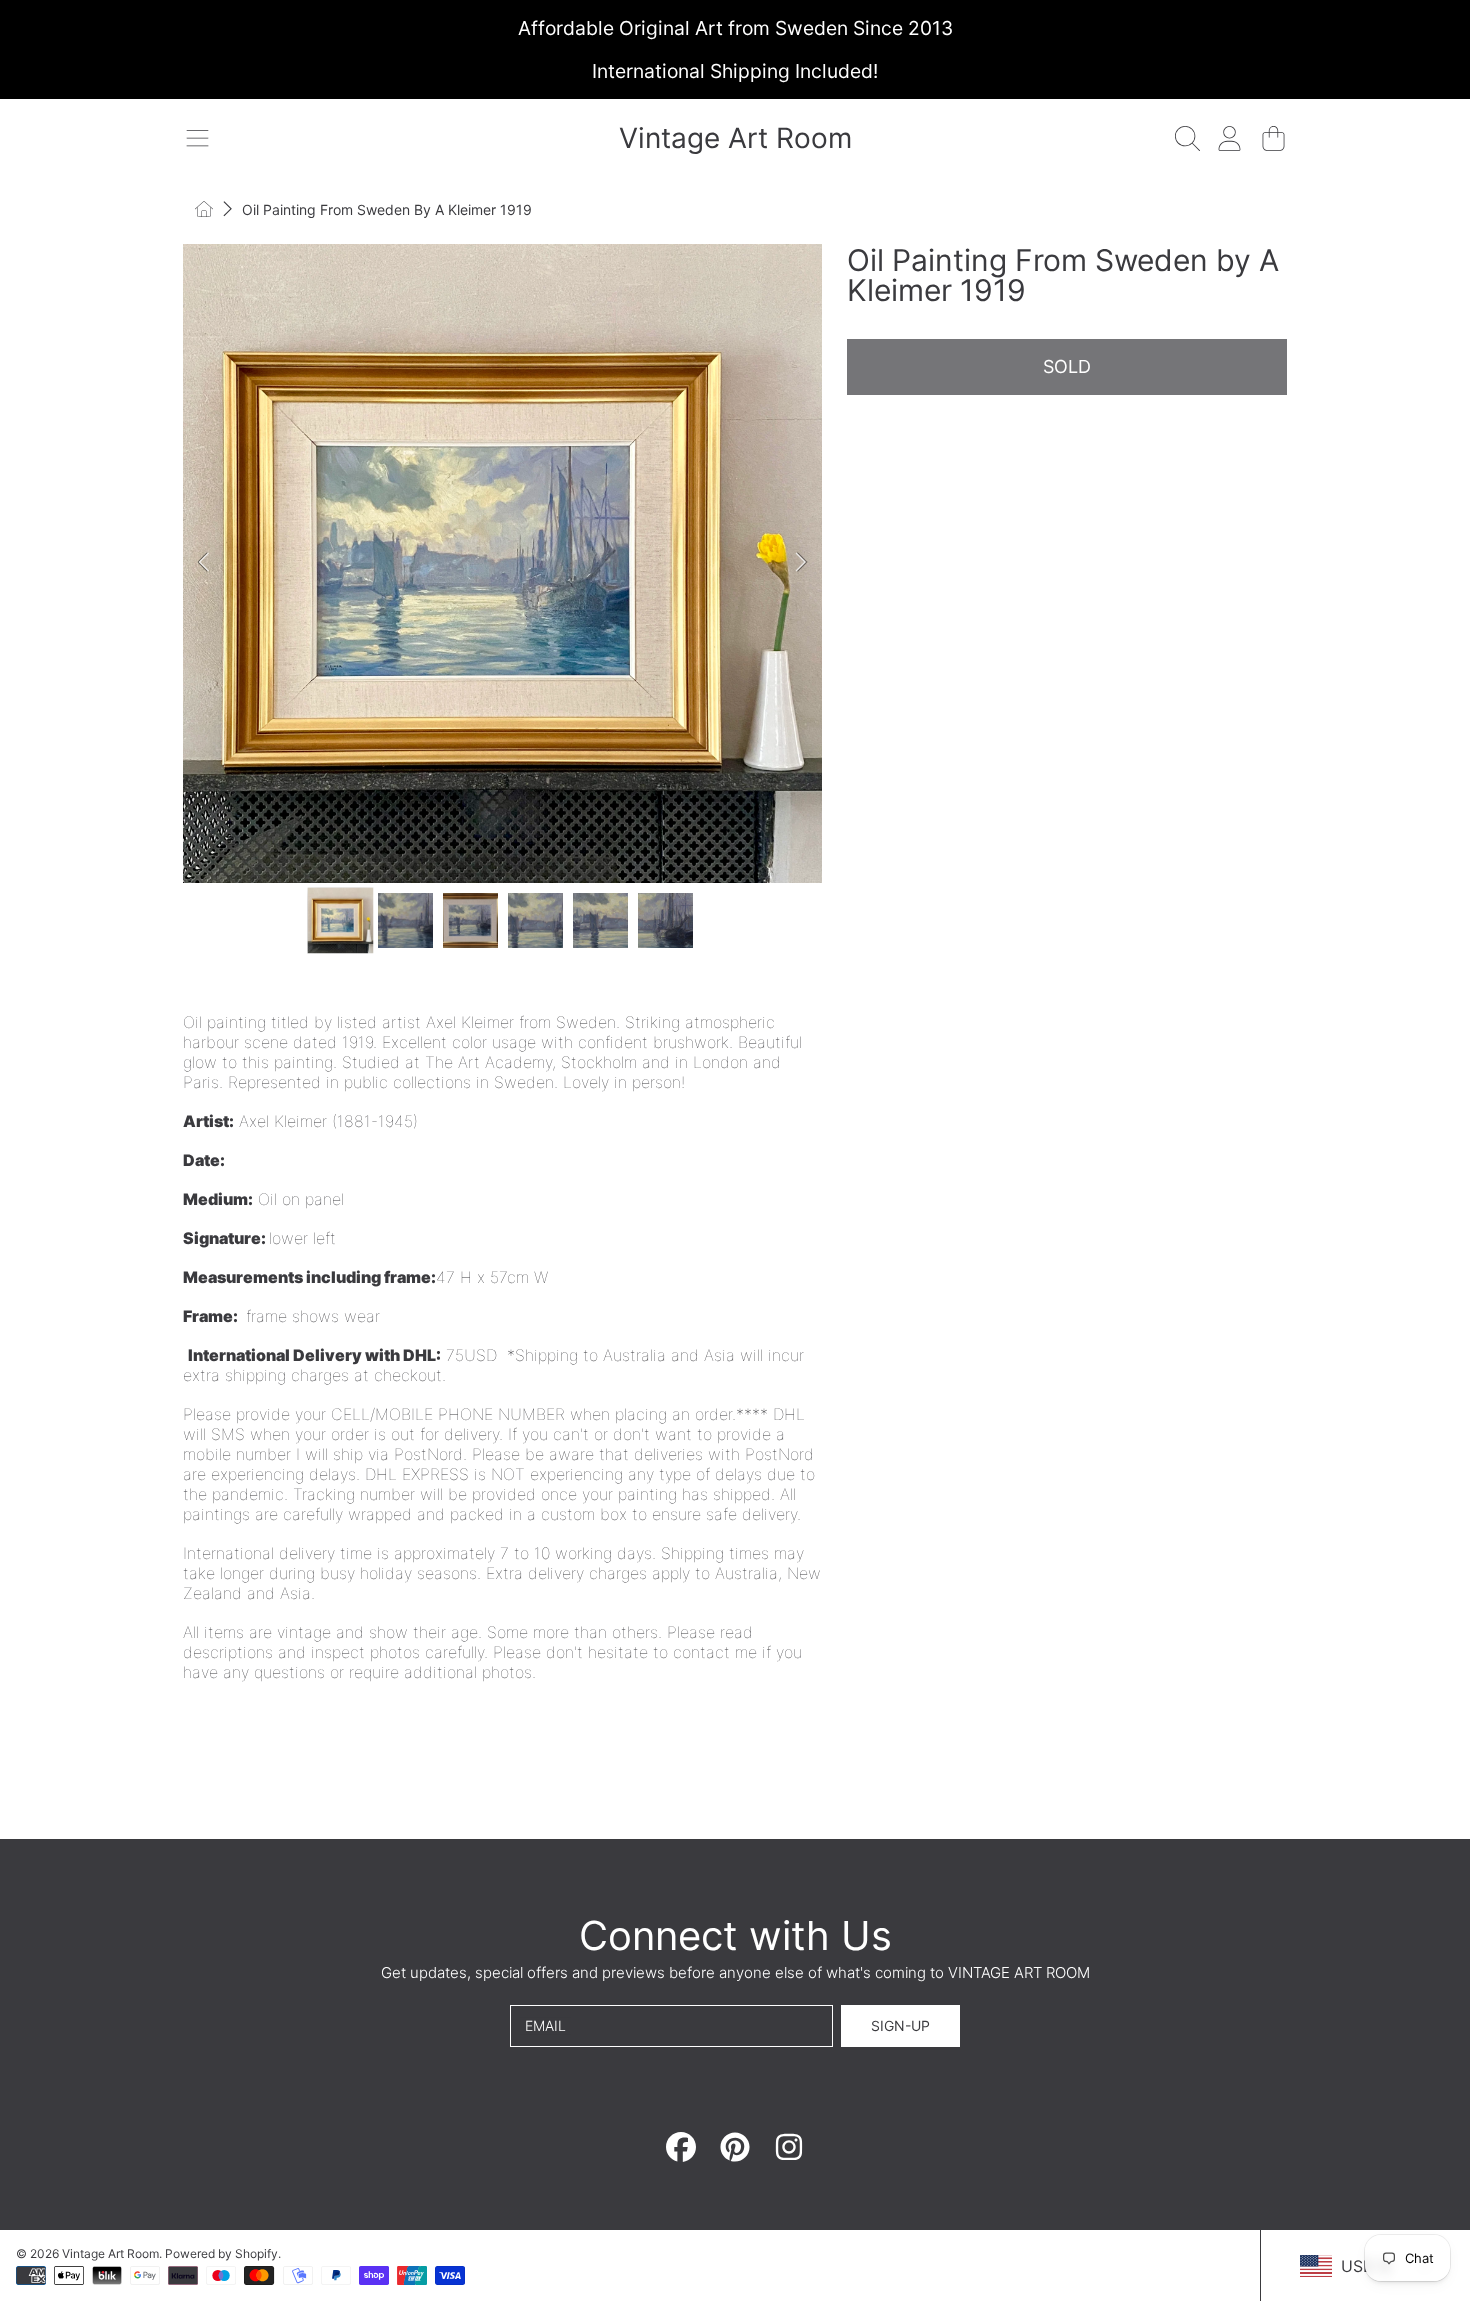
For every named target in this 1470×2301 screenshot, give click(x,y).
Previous (204, 563)
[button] (197, 138)
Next (801, 563)
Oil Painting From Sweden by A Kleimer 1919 (387, 209)
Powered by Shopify (221, 2253)
